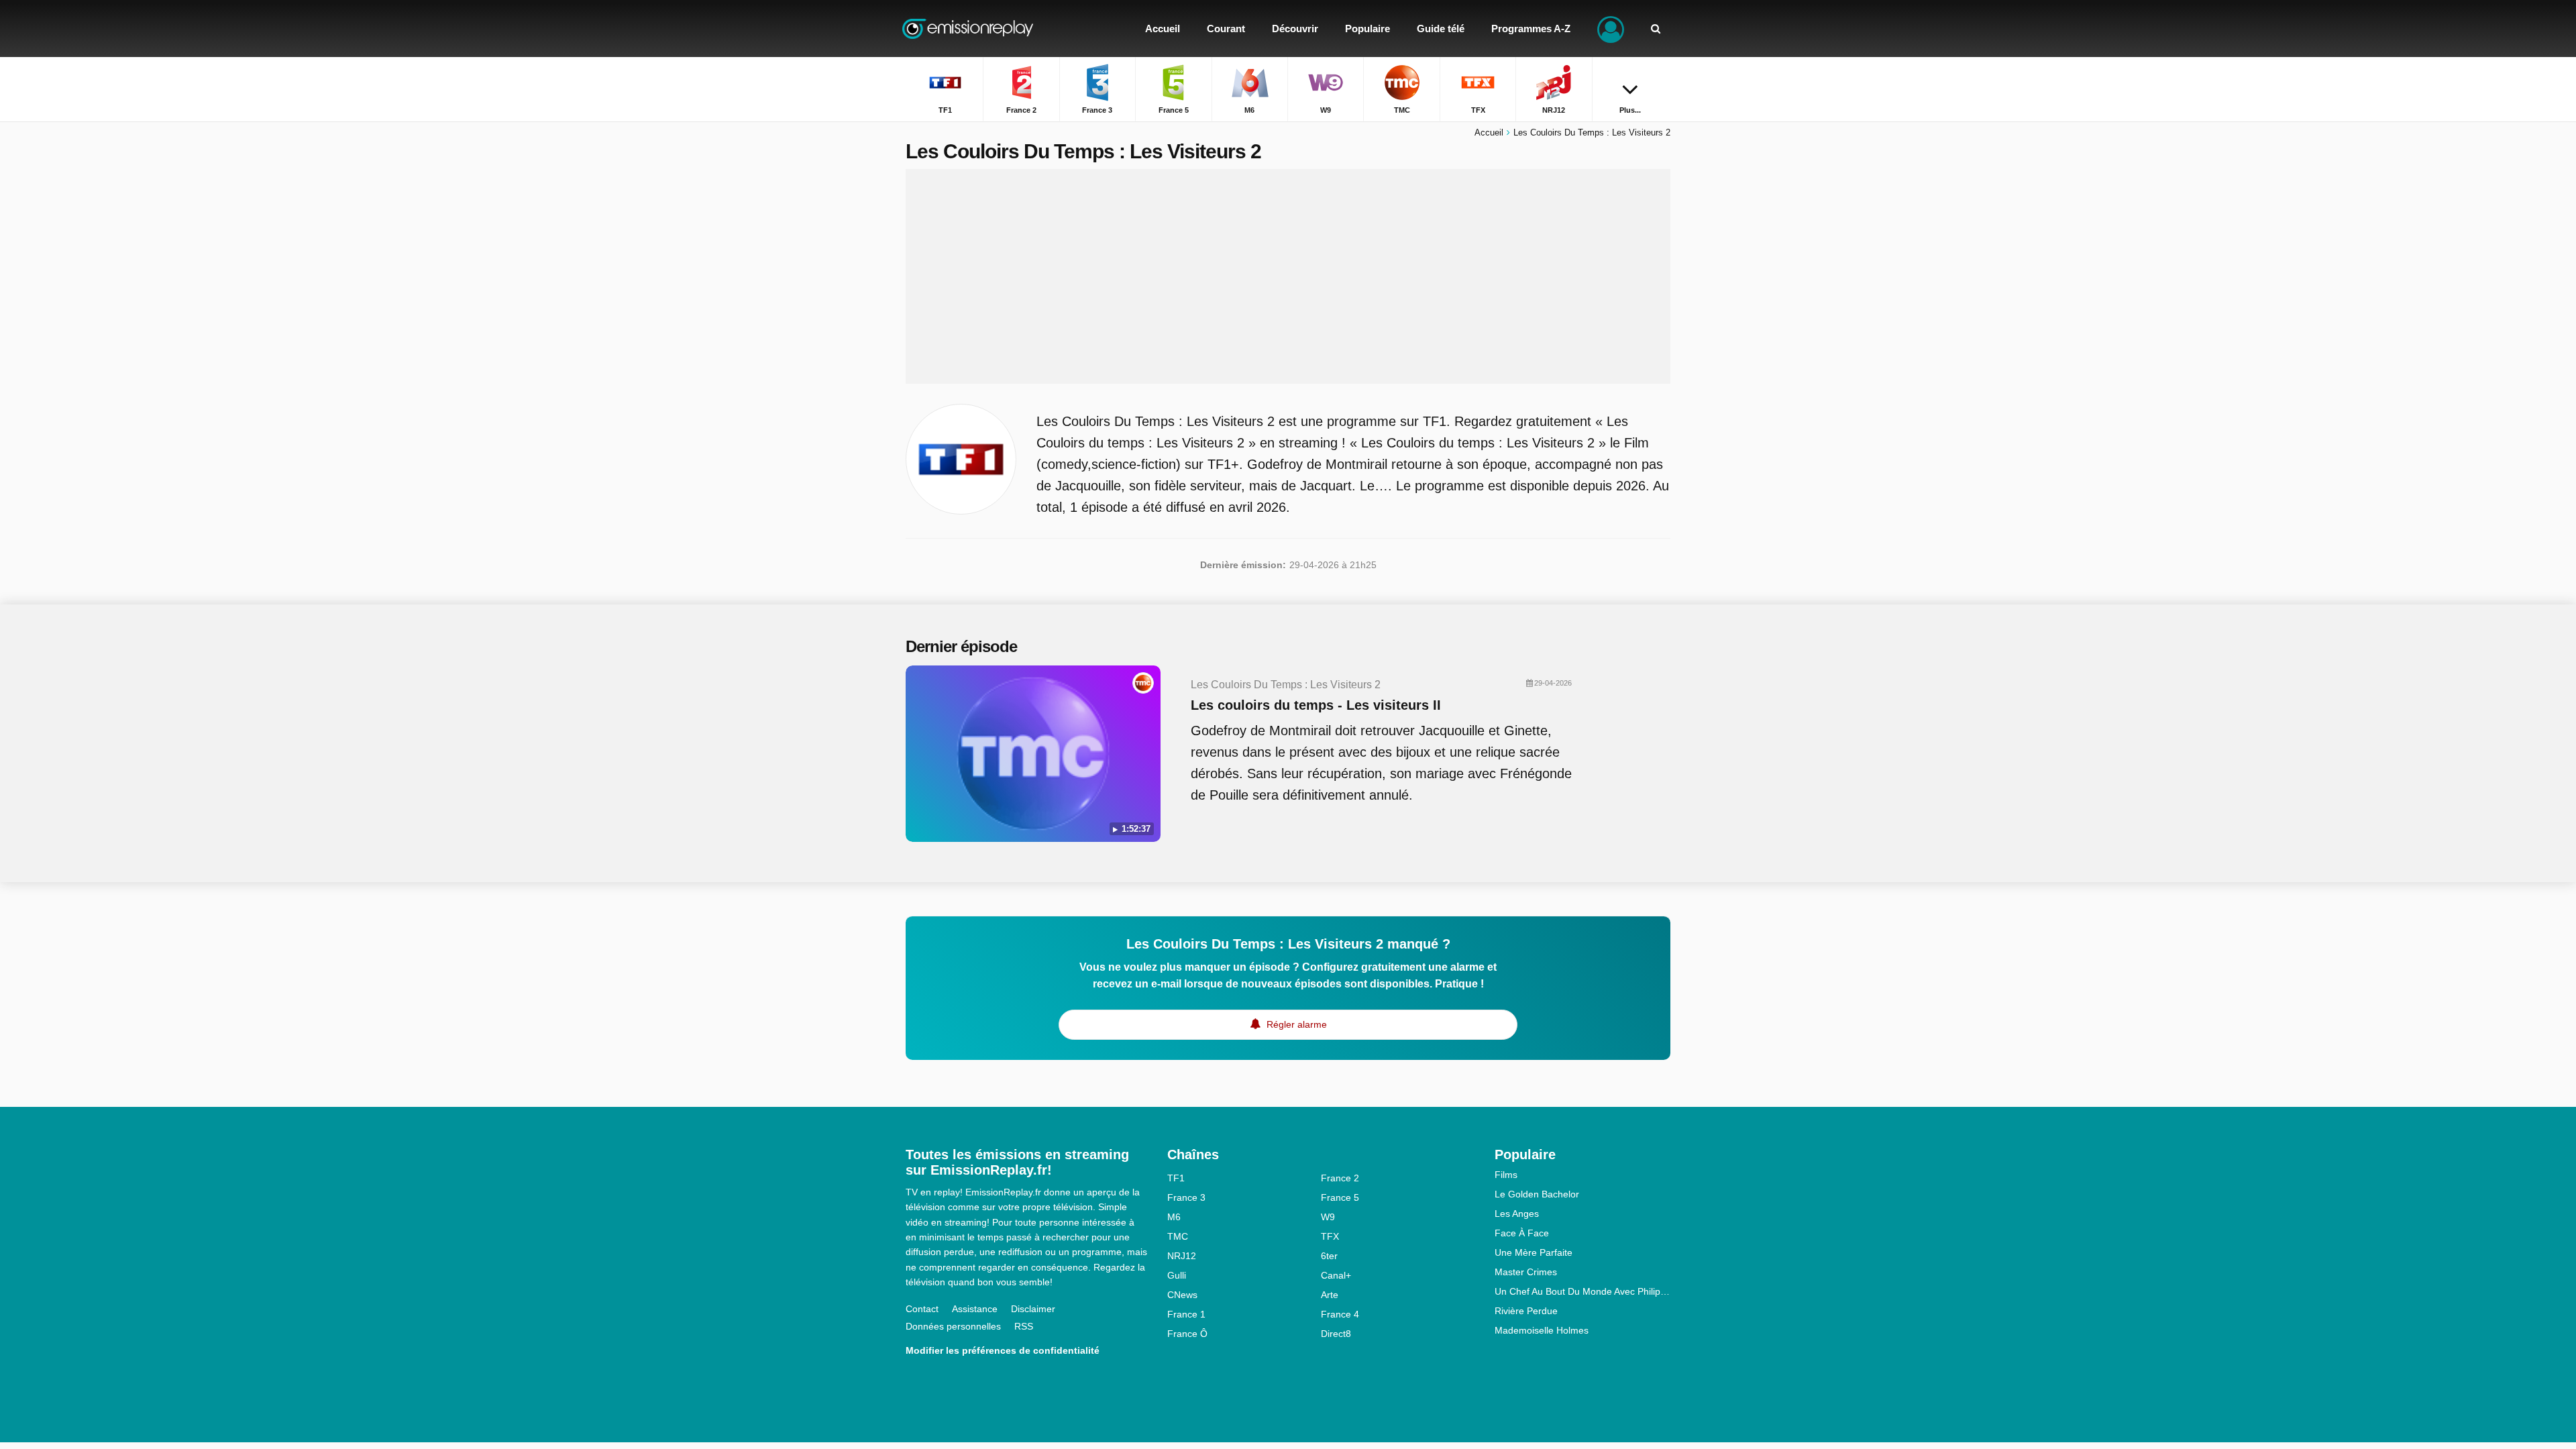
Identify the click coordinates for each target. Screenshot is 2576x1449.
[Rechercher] (1656, 29)
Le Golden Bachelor (1537, 1194)
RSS (1024, 1326)
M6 (1174, 1217)
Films (1506, 1175)
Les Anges (1517, 1214)
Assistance (975, 1309)
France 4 (1340, 1314)
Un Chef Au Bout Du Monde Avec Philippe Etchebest (1583, 1291)
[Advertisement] (1288, 276)
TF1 (1176, 1178)
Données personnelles (953, 1326)
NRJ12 (1182, 1256)
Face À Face (1522, 1233)
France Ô (1187, 1334)
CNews (1182, 1295)
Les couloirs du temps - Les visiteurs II (1316, 705)
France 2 (1340, 1178)
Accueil (1489, 132)
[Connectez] (1611, 29)
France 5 (1340, 1197)
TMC (1178, 1236)
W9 (1328, 1217)
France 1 (1186, 1314)
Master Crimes (1526, 1272)
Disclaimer (1033, 1309)
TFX (1330, 1236)
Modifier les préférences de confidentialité (1003, 1350)
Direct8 (1336, 1334)
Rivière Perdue (1526, 1311)
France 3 (1186, 1197)
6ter (1329, 1256)
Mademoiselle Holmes (1542, 1330)
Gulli (1177, 1275)
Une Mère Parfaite (1534, 1252)
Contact (922, 1309)
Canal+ (1336, 1275)
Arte (1330, 1295)
